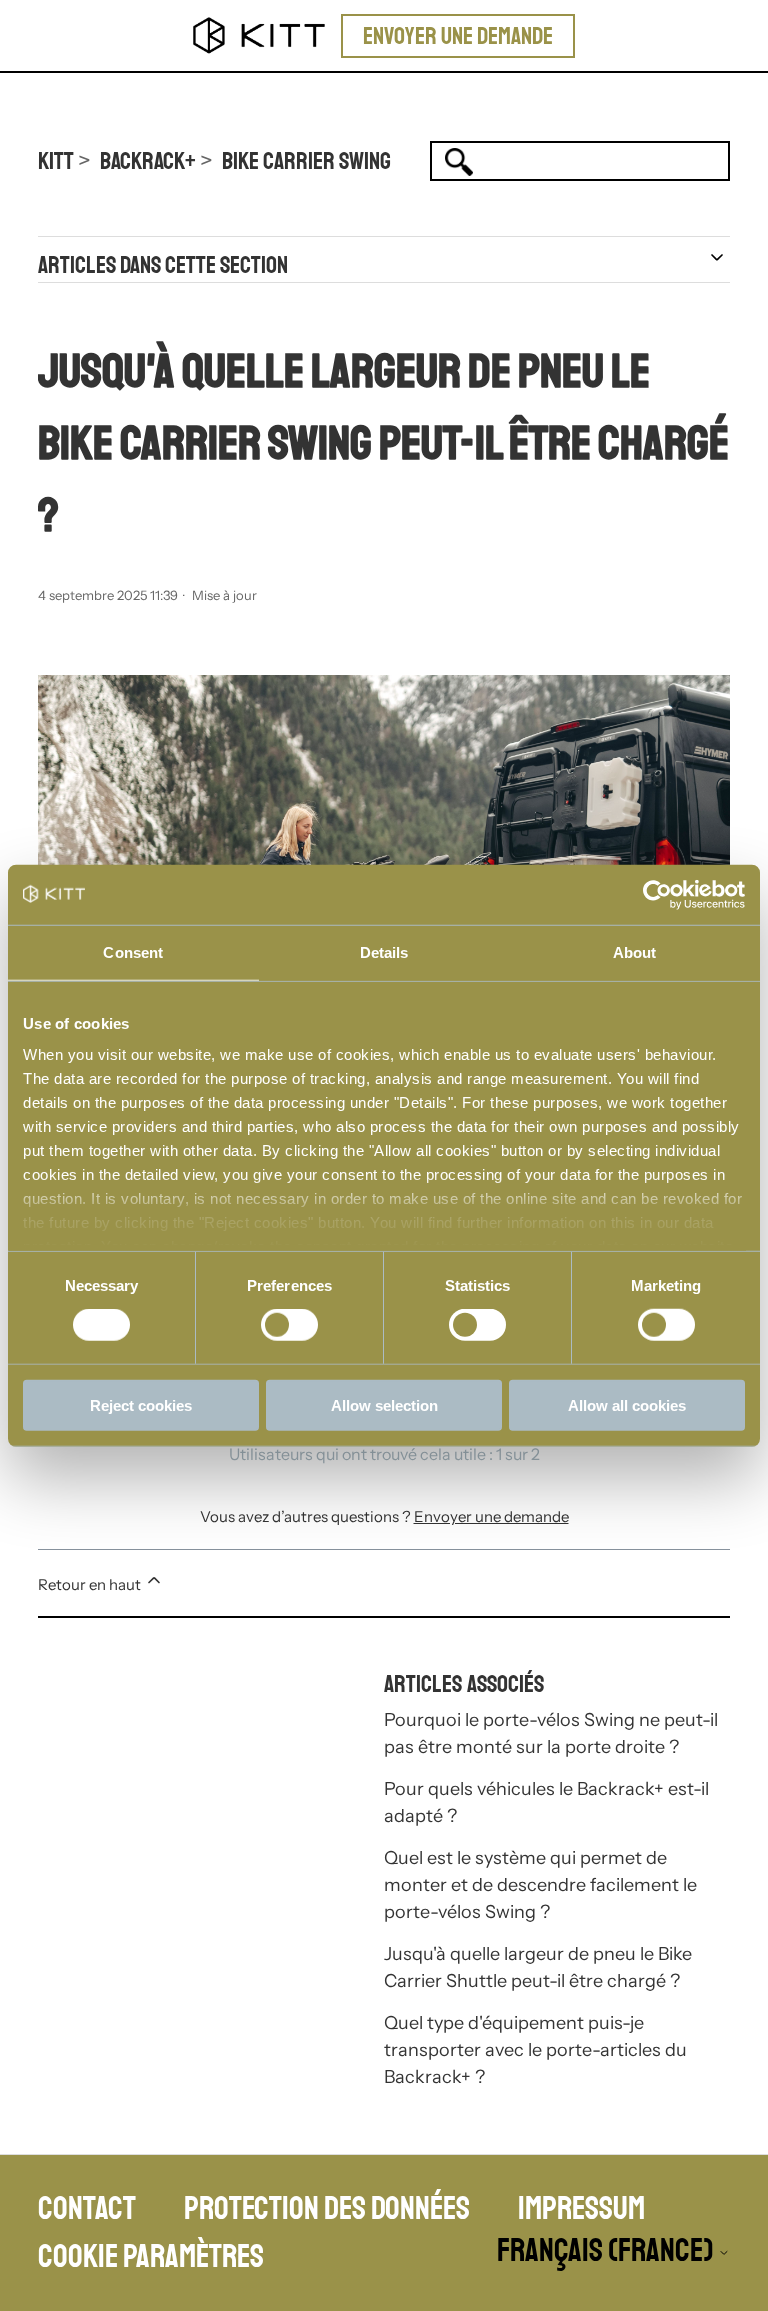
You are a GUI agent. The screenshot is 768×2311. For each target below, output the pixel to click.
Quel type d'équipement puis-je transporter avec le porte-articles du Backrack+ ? (535, 2050)
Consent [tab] (133, 951)
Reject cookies (141, 1405)
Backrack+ (148, 161)
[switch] (289, 1325)
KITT (56, 161)
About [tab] (635, 951)
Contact (87, 2209)
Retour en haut (91, 1584)
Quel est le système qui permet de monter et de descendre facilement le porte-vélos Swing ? (540, 1885)
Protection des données (327, 2209)
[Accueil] (259, 35)
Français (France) (607, 2251)
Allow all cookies (627, 1405)
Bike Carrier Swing (306, 161)
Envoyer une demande (458, 36)
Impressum (581, 2209)
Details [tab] (384, 951)
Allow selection (384, 1405)
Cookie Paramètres (151, 2257)
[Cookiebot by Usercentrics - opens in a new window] (657, 894)
